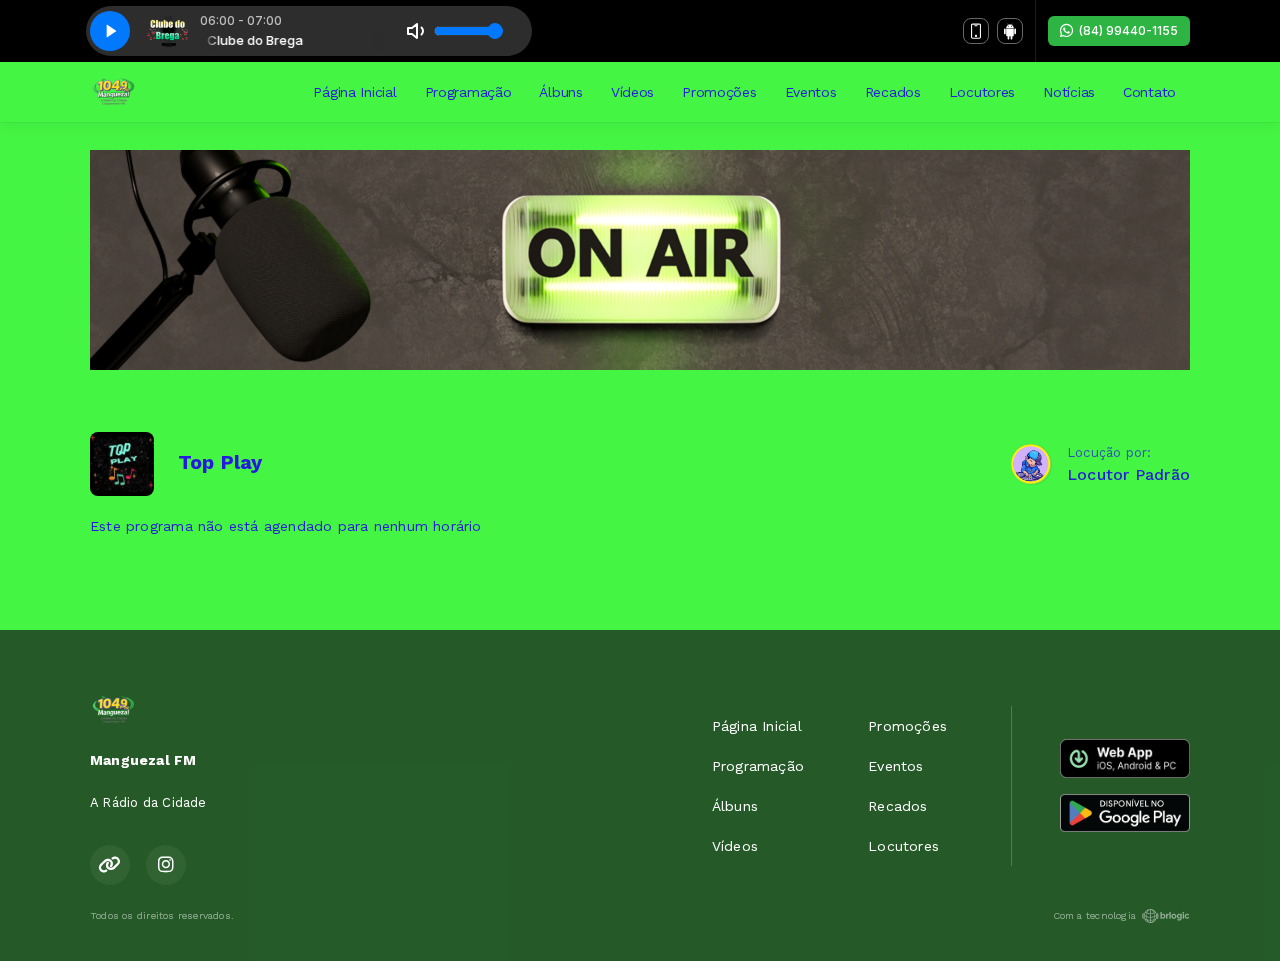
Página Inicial (354, 92)
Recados (893, 92)
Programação (468, 92)
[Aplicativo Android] (1010, 31)
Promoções (719, 92)
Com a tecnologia (1094, 915)
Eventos (811, 92)
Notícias (1069, 92)
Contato (1149, 92)
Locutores (982, 92)
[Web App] (976, 31)
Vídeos (632, 92)
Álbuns (560, 92)
